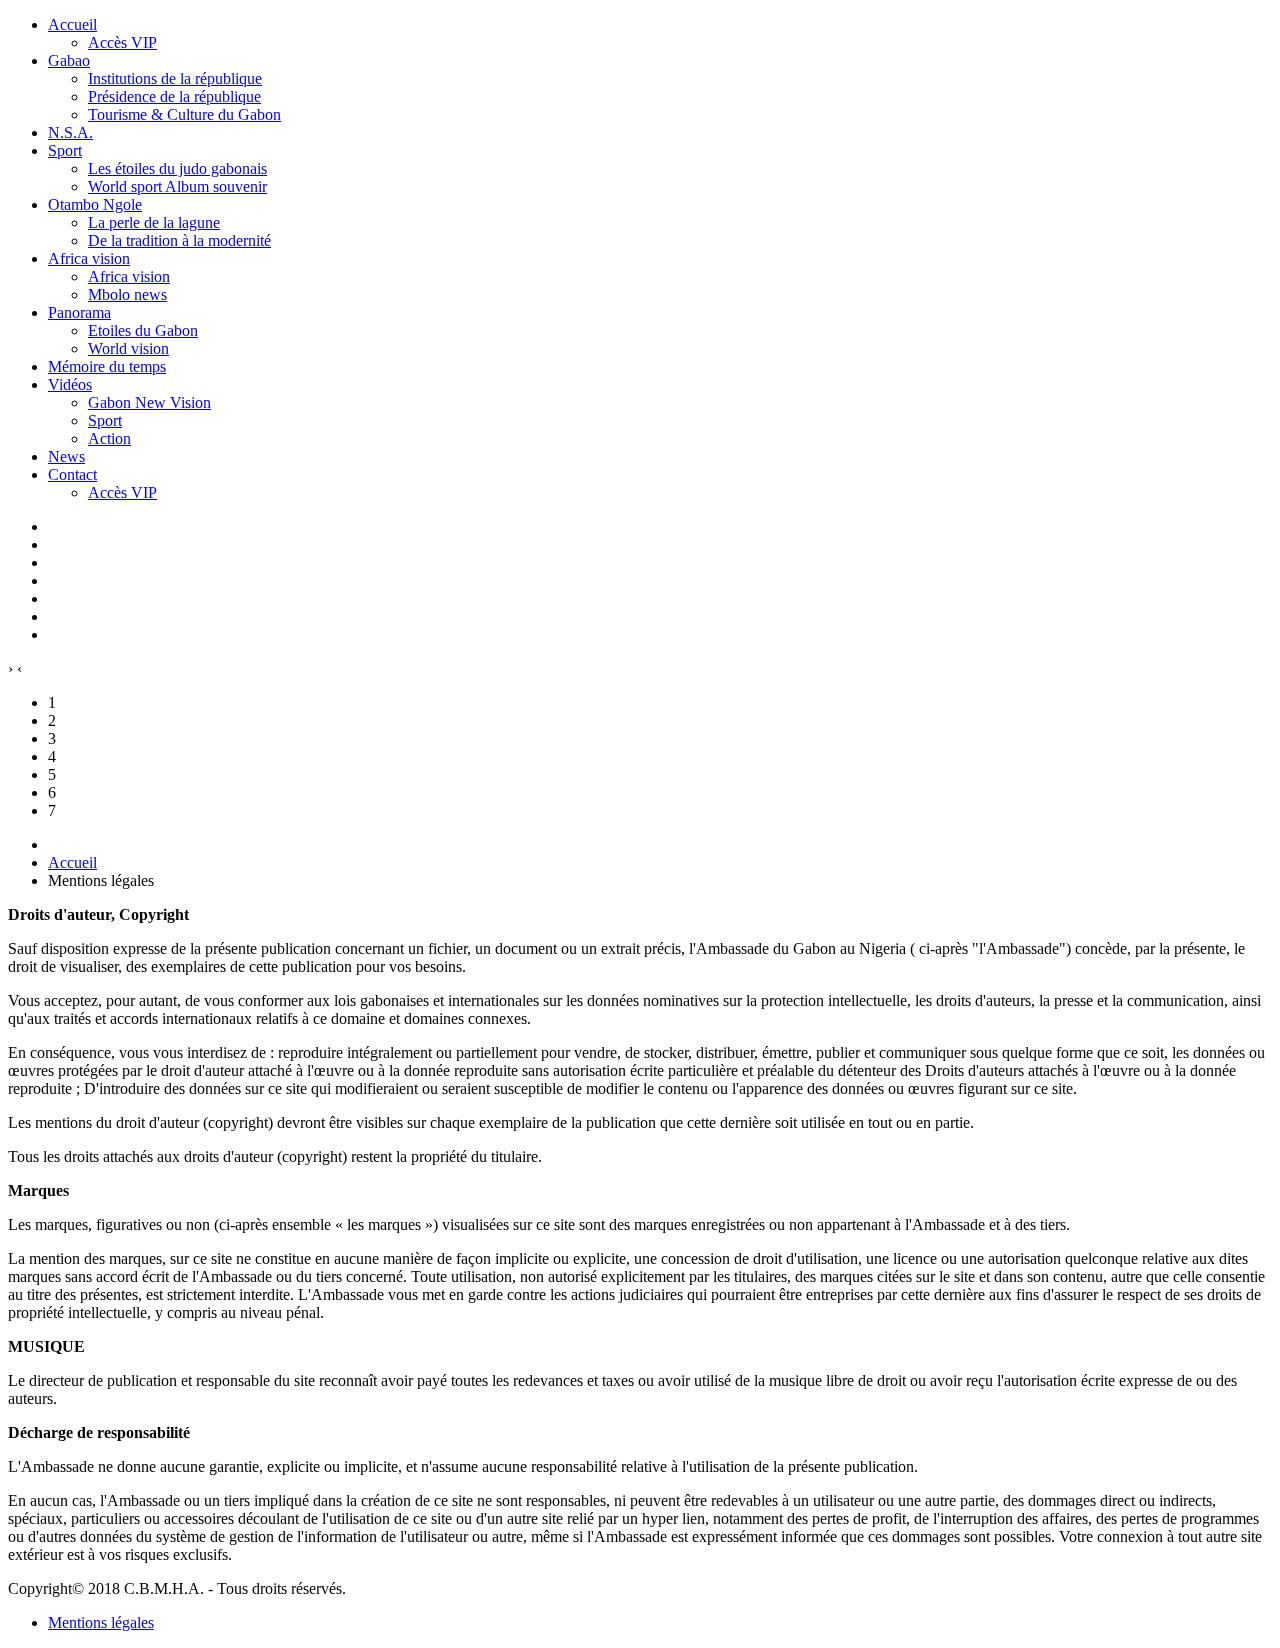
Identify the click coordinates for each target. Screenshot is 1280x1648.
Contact (72, 474)
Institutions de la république (175, 78)
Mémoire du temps (107, 366)
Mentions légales (101, 1622)
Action (109, 438)
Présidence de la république (174, 96)
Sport (65, 150)
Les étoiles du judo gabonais (177, 168)
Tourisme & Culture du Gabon (184, 114)
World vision (128, 348)
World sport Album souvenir (177, 186)
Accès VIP (122, 42)
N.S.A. (70, 132)
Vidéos (70, 384)
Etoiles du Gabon (143, 330)
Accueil (72, 24)
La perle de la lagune (154, 222)
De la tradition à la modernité (179, 240)
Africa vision (89, 258)
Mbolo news (127, 294)
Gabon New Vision (149, 402)
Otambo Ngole (95, 204)
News (66, 456)
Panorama (79, 312)
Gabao (69, 60)
